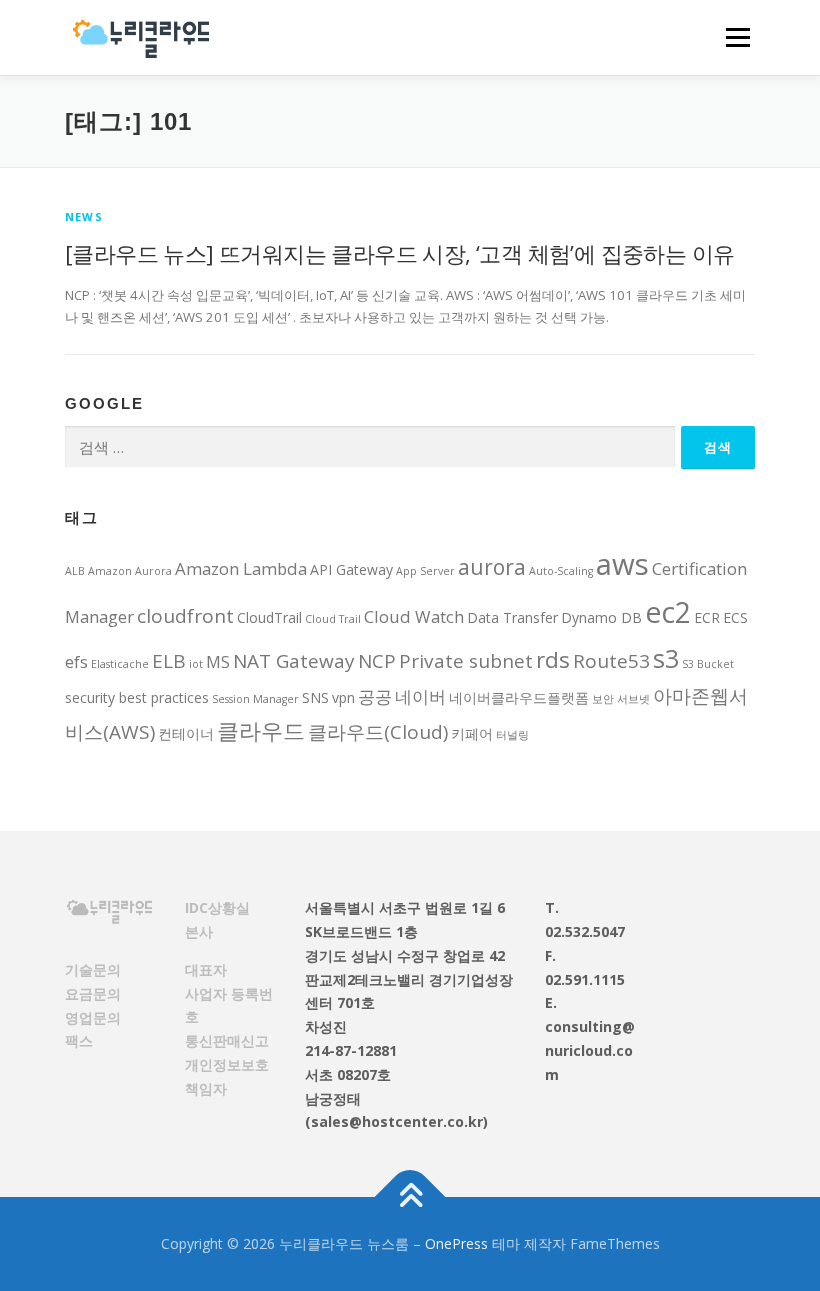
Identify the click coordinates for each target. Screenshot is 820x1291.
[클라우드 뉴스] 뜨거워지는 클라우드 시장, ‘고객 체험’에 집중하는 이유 (399, 253)
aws (622, 564)
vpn (343, 697)
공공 (375, 696)
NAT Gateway (294, 661)
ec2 (668, 612)
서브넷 (633, 699)
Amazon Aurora (130, 571)
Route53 (611, 661)
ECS (735, 617)
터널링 (512, 735)
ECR (707, 617)
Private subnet (466, 661)
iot (196, 664)
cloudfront (185, 616)
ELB (169, 661)
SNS (315, 697)
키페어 (472, 733)
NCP (377, 661)
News (84, 216)
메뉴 (733, 37)
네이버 (420, 696)
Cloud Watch (414, 616)
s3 (666, 658)
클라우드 (261, 730)
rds (553, 659)
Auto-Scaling (561, 571)
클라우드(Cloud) (378, 732)
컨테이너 (186, 733)
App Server (425, 571)
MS (218, 661)
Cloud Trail (333, 619)
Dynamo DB (601, 617)
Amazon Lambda (241, 568)
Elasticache (120, 664)
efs (76, 661)
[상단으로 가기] (410, 1197)
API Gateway (351, 569)
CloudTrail (269, 617)
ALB (75, 571)
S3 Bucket (708, 664)
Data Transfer (512, 617)
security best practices (137, 697)
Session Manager (255, 699)
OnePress (456, 1243)
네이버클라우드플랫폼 (519, 697)
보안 (603, 699)
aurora (492, 567)
